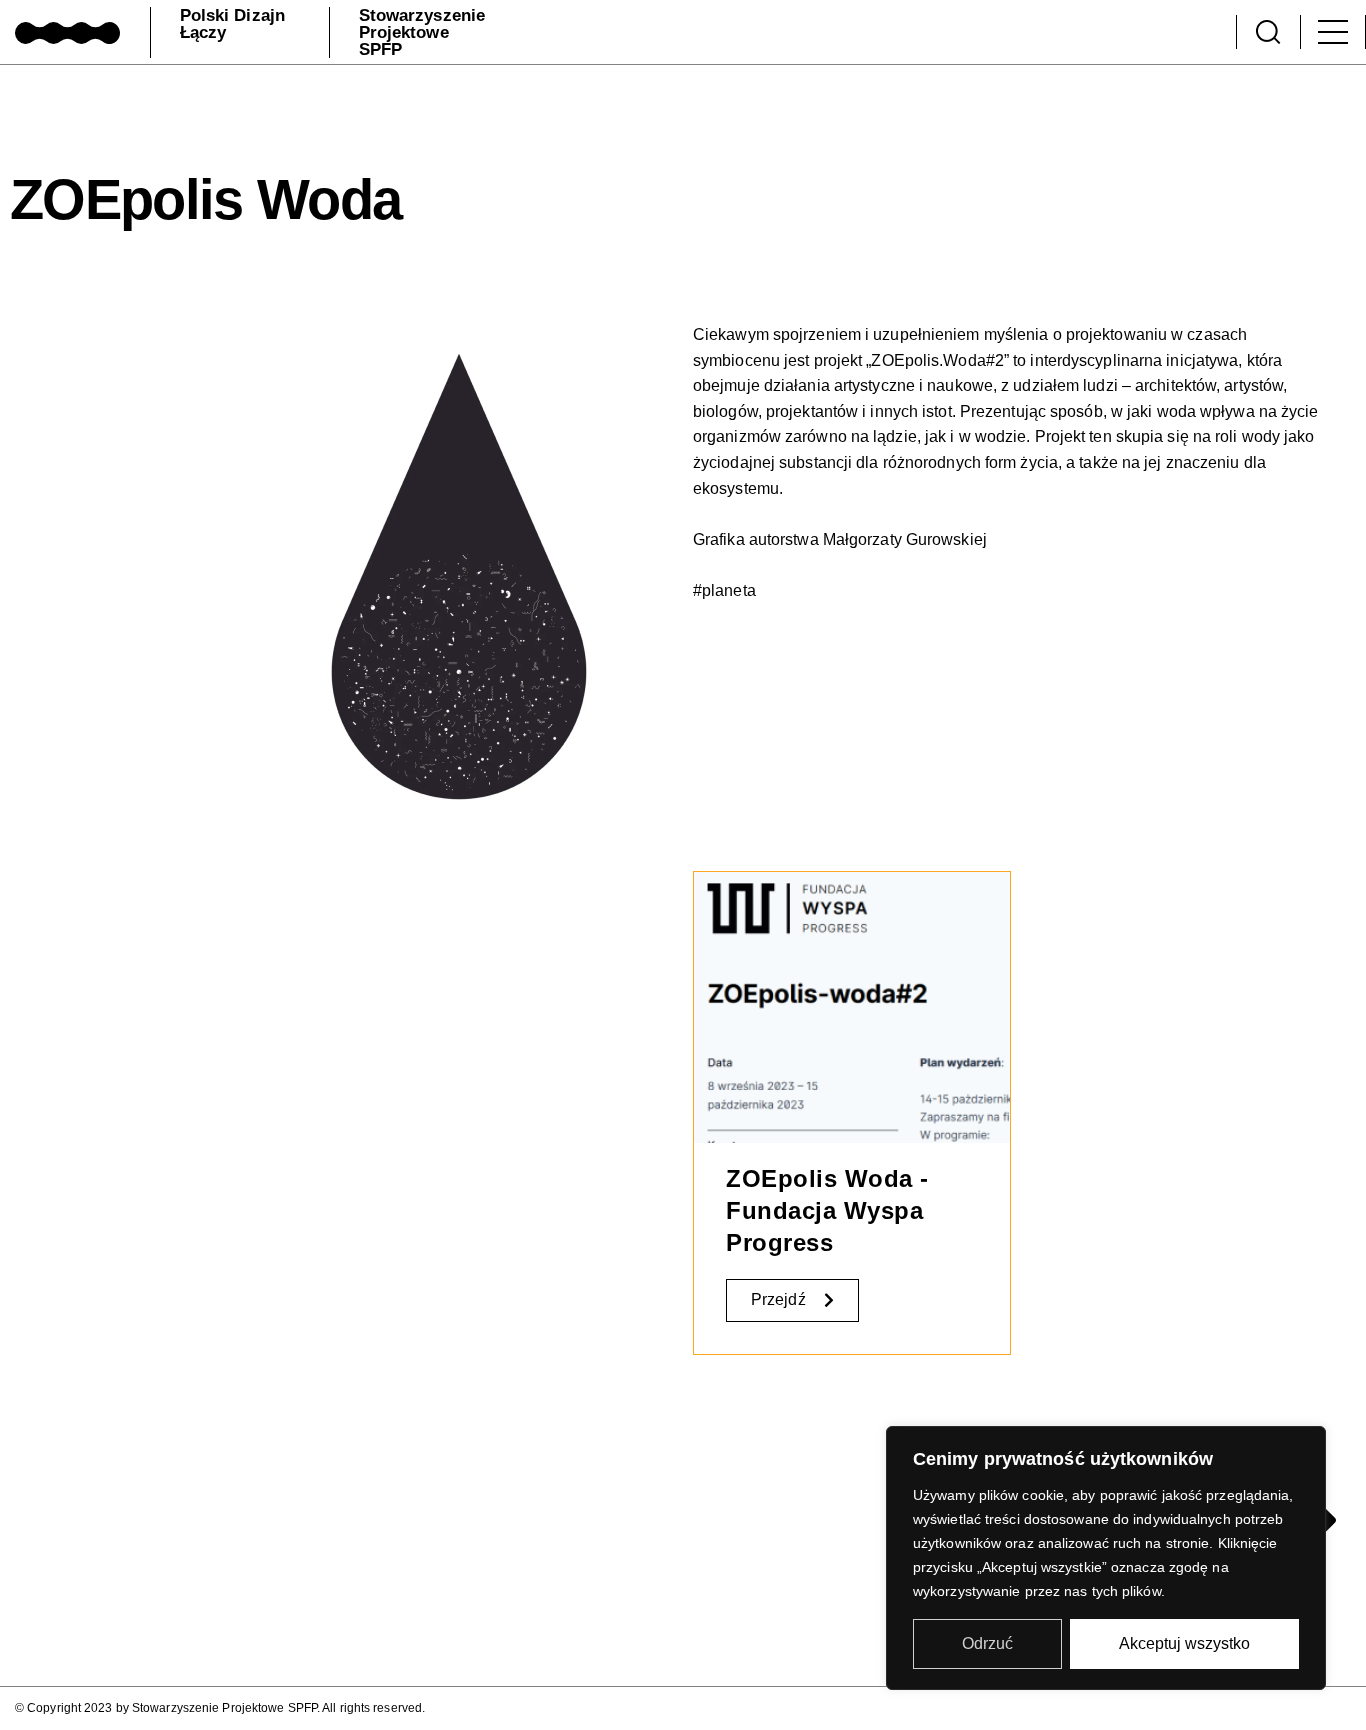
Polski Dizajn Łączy (232, 24)
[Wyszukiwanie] (1268, 32)
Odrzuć (987, 1643)
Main (1333, 32)
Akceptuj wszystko (1184, 1643)
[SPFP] (67, 31)
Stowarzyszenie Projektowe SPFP (422, 32)
